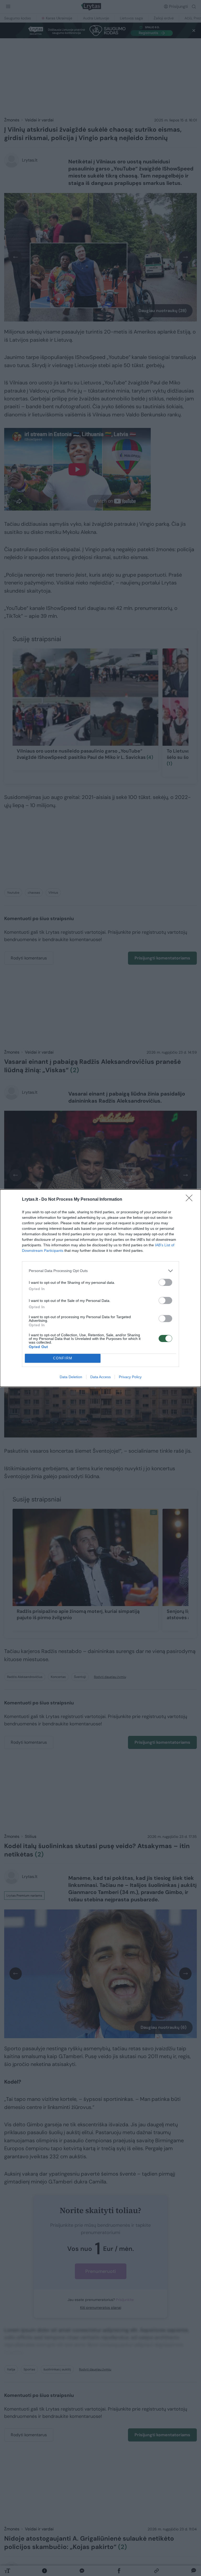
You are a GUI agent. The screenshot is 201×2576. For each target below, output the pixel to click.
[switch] (165, 1282)
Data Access (100, 1377)
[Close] (191, 1200)
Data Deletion (71, 1377)
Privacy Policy (130, 1377)
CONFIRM (63, 1358)
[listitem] (100, 1271)
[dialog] (100, 1288)
